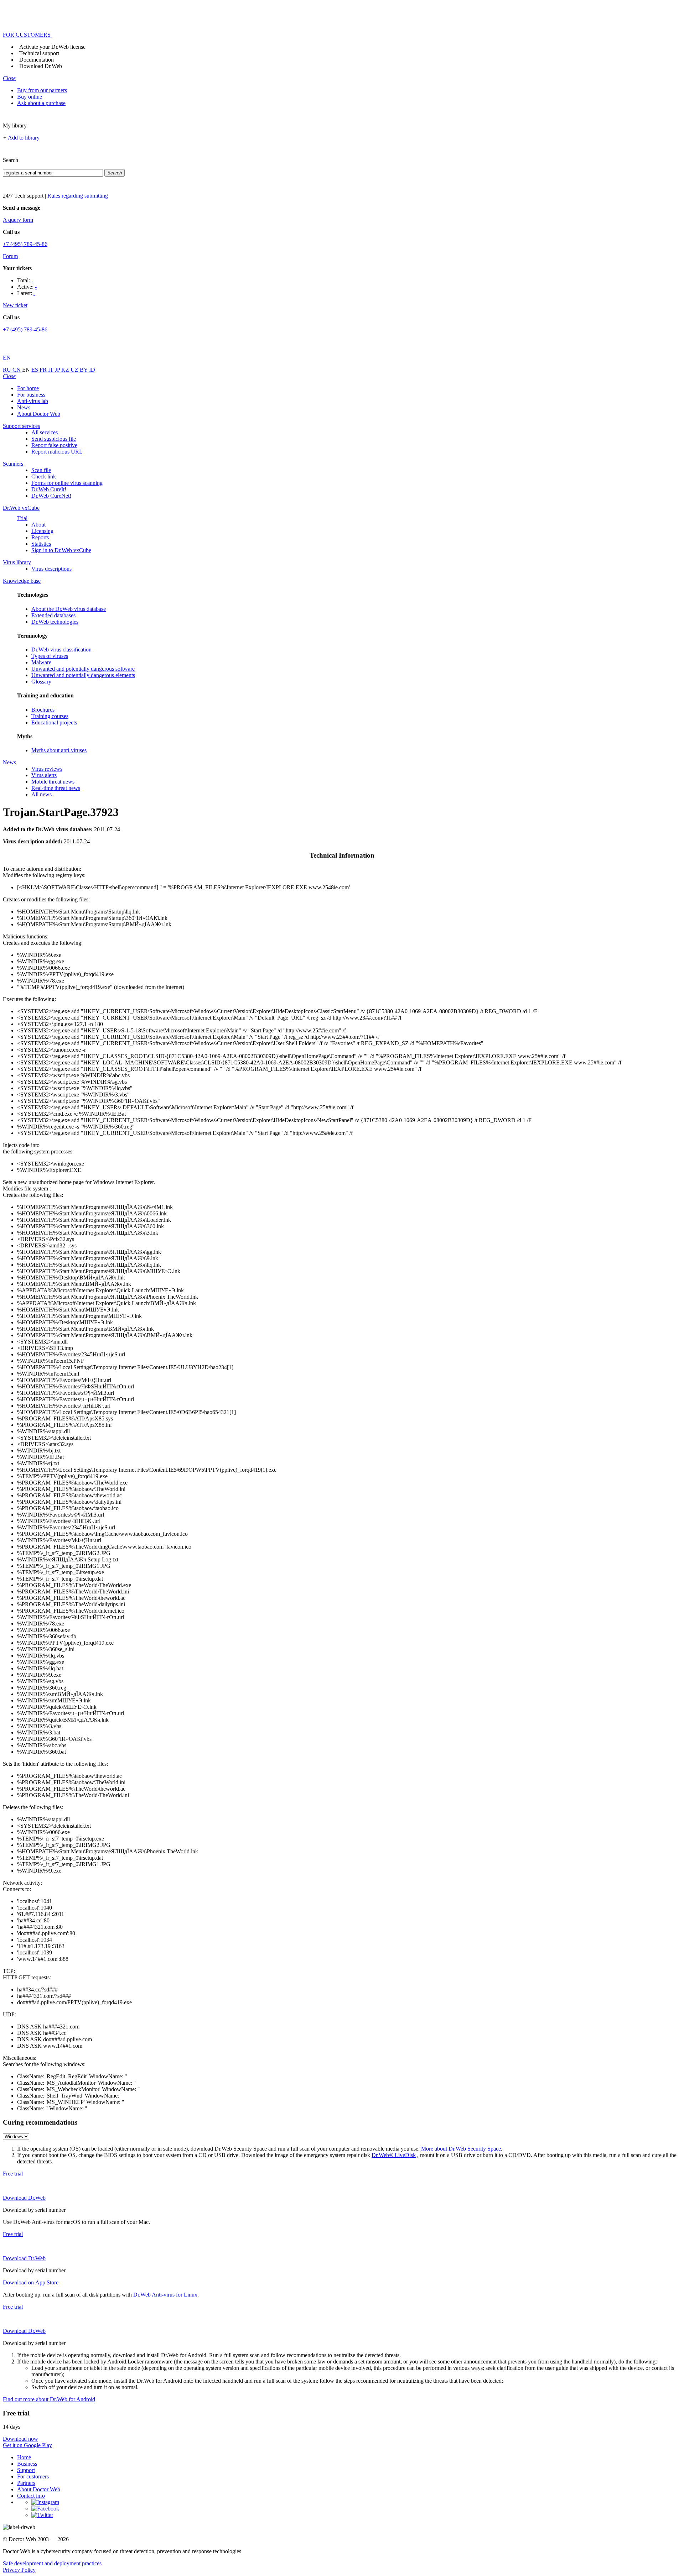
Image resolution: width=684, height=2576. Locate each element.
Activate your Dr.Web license (52, 47)
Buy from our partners (42, 90)
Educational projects (54, 722)
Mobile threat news (53, 782)
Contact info (31, 2496)
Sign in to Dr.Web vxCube (61, 550)
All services (45, 432)
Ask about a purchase (41, 103)
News (24, 407)
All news (42, 794)
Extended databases (53, 615)
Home (24, 2457)
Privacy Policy (19, 2570)
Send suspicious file (54, 439)
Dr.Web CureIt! (49, 489)
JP (58, 370)
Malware (41, 662)
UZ (75, 370)
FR (44, 370)
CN (17, 370)
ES (35, 370)
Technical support (39, 53)
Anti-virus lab (33, 401)
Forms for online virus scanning (67, 483)
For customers (33, 2476)
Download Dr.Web (41, 66)
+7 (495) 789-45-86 (25, 244)
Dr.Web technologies (55, 622)
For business (31, 395)
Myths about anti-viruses (59, 750)
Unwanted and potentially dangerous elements (83, 675)
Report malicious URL (57, 452)
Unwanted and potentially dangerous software (83, 669)
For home (28, 388)
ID (92, 370)
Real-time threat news (56, 788)
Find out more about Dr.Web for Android (49, 2399)
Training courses (50, 716)
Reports (40, 537)
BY (84, 370)
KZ (66, 370)
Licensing (42, 531)
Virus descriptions (51, 569)
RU (8, 370)
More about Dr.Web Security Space (461, 2149)
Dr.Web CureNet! (51, 496)
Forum (10, 256)
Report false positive (54, 445)
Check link (44, 477)
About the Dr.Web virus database (69, 609)
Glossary (41, 682)
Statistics (41, 544)
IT (51, 370)
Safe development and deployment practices (52, 2563)
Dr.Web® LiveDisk (394, 2155)
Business (27, 2464)
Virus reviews (47, 769)
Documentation (37, 60)
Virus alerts (44, 775)
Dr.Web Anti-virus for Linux (165, 2295)
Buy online (30, 97)
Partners (26, 2483)
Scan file (41, 470)
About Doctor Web (39, 414)
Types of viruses (50, 656)
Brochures (43, 710)
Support (26, 2470)
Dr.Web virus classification (61, 650)
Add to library (24, 138)
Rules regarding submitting (78, 196)
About (38, 525)
